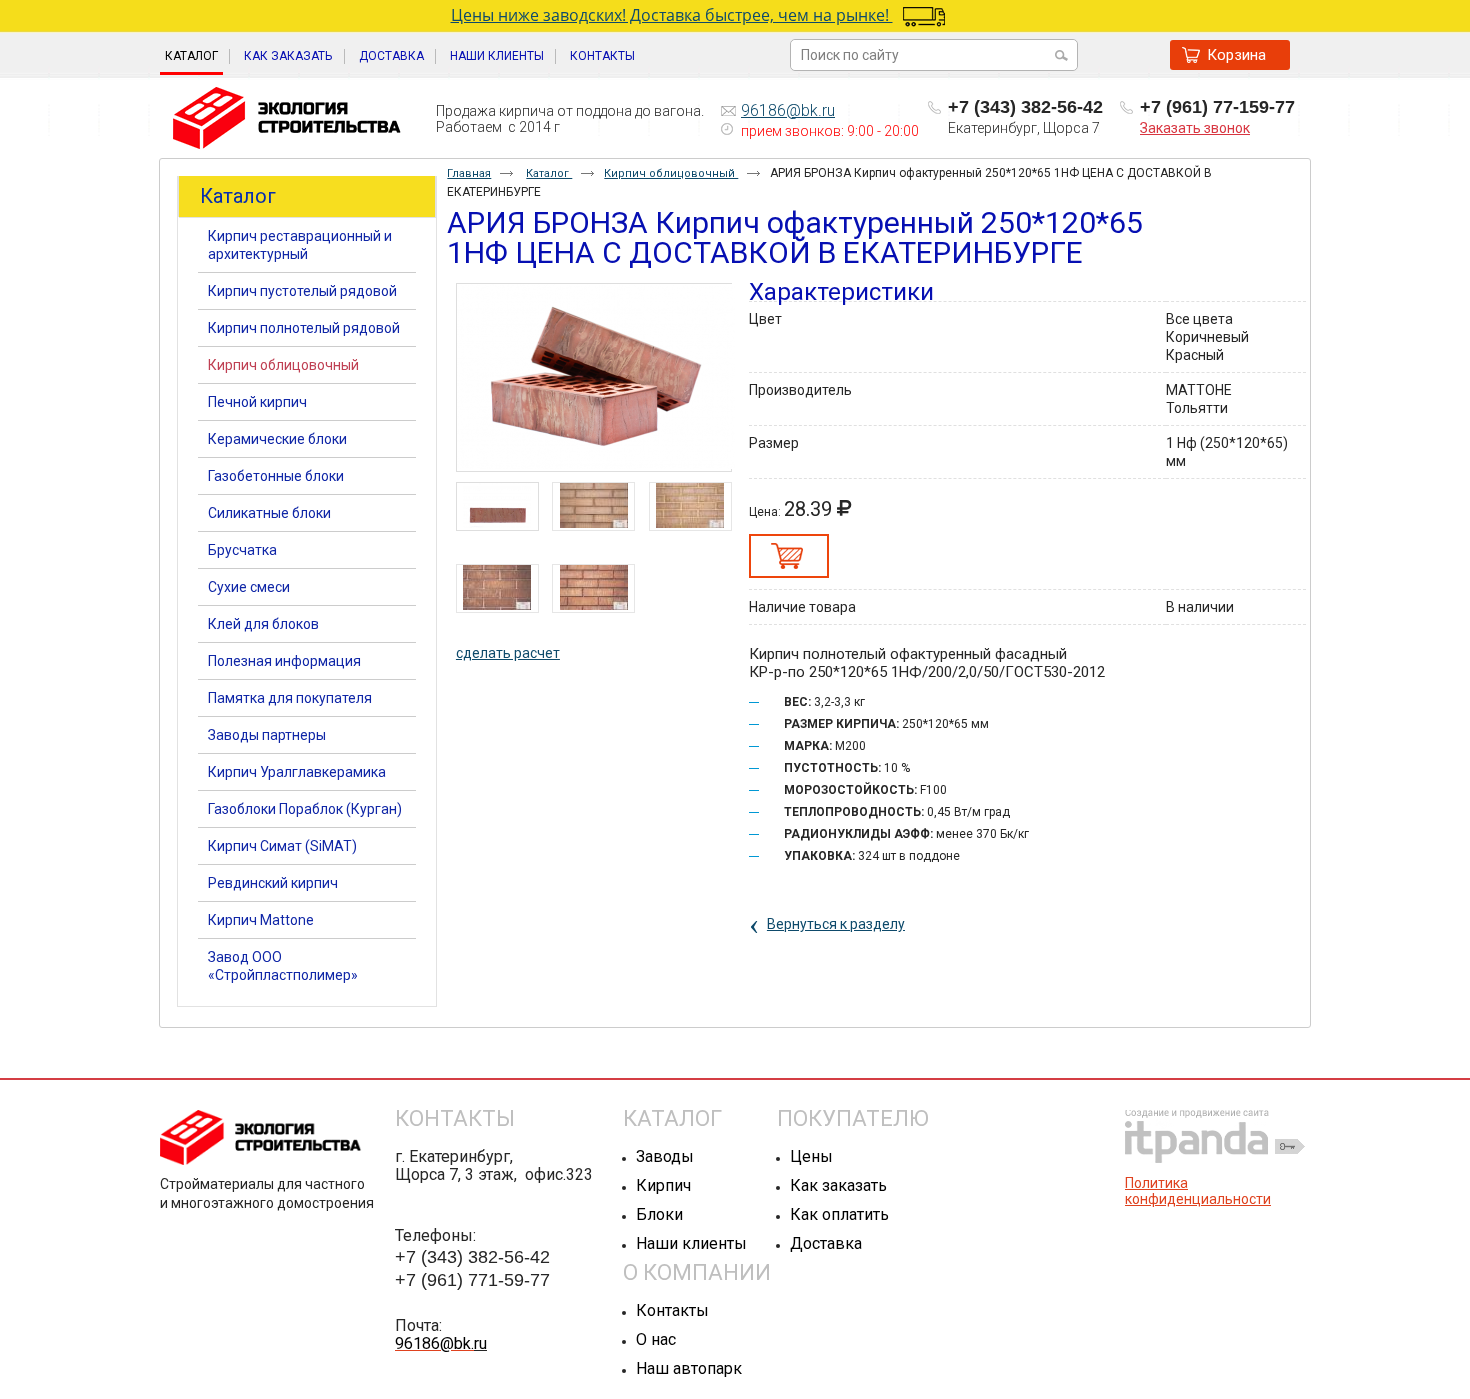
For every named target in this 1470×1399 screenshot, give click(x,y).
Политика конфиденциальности (1198, 1191)
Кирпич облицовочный (671, 173)
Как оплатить (839, 1214)
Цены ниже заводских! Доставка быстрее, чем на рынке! (672, 15)
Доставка (826, 1243)
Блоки (659, 1214)
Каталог (191, 56)
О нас (656, 1339)
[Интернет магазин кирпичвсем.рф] (287, 119)
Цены (811, 1156)
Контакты (672, 1310)
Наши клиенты (691, 1243)
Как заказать (838, 1185)
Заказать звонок (1195, 128)
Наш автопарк (689, 1368)
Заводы (665, 1156)
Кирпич (663, 1185)
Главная (469, 173)
